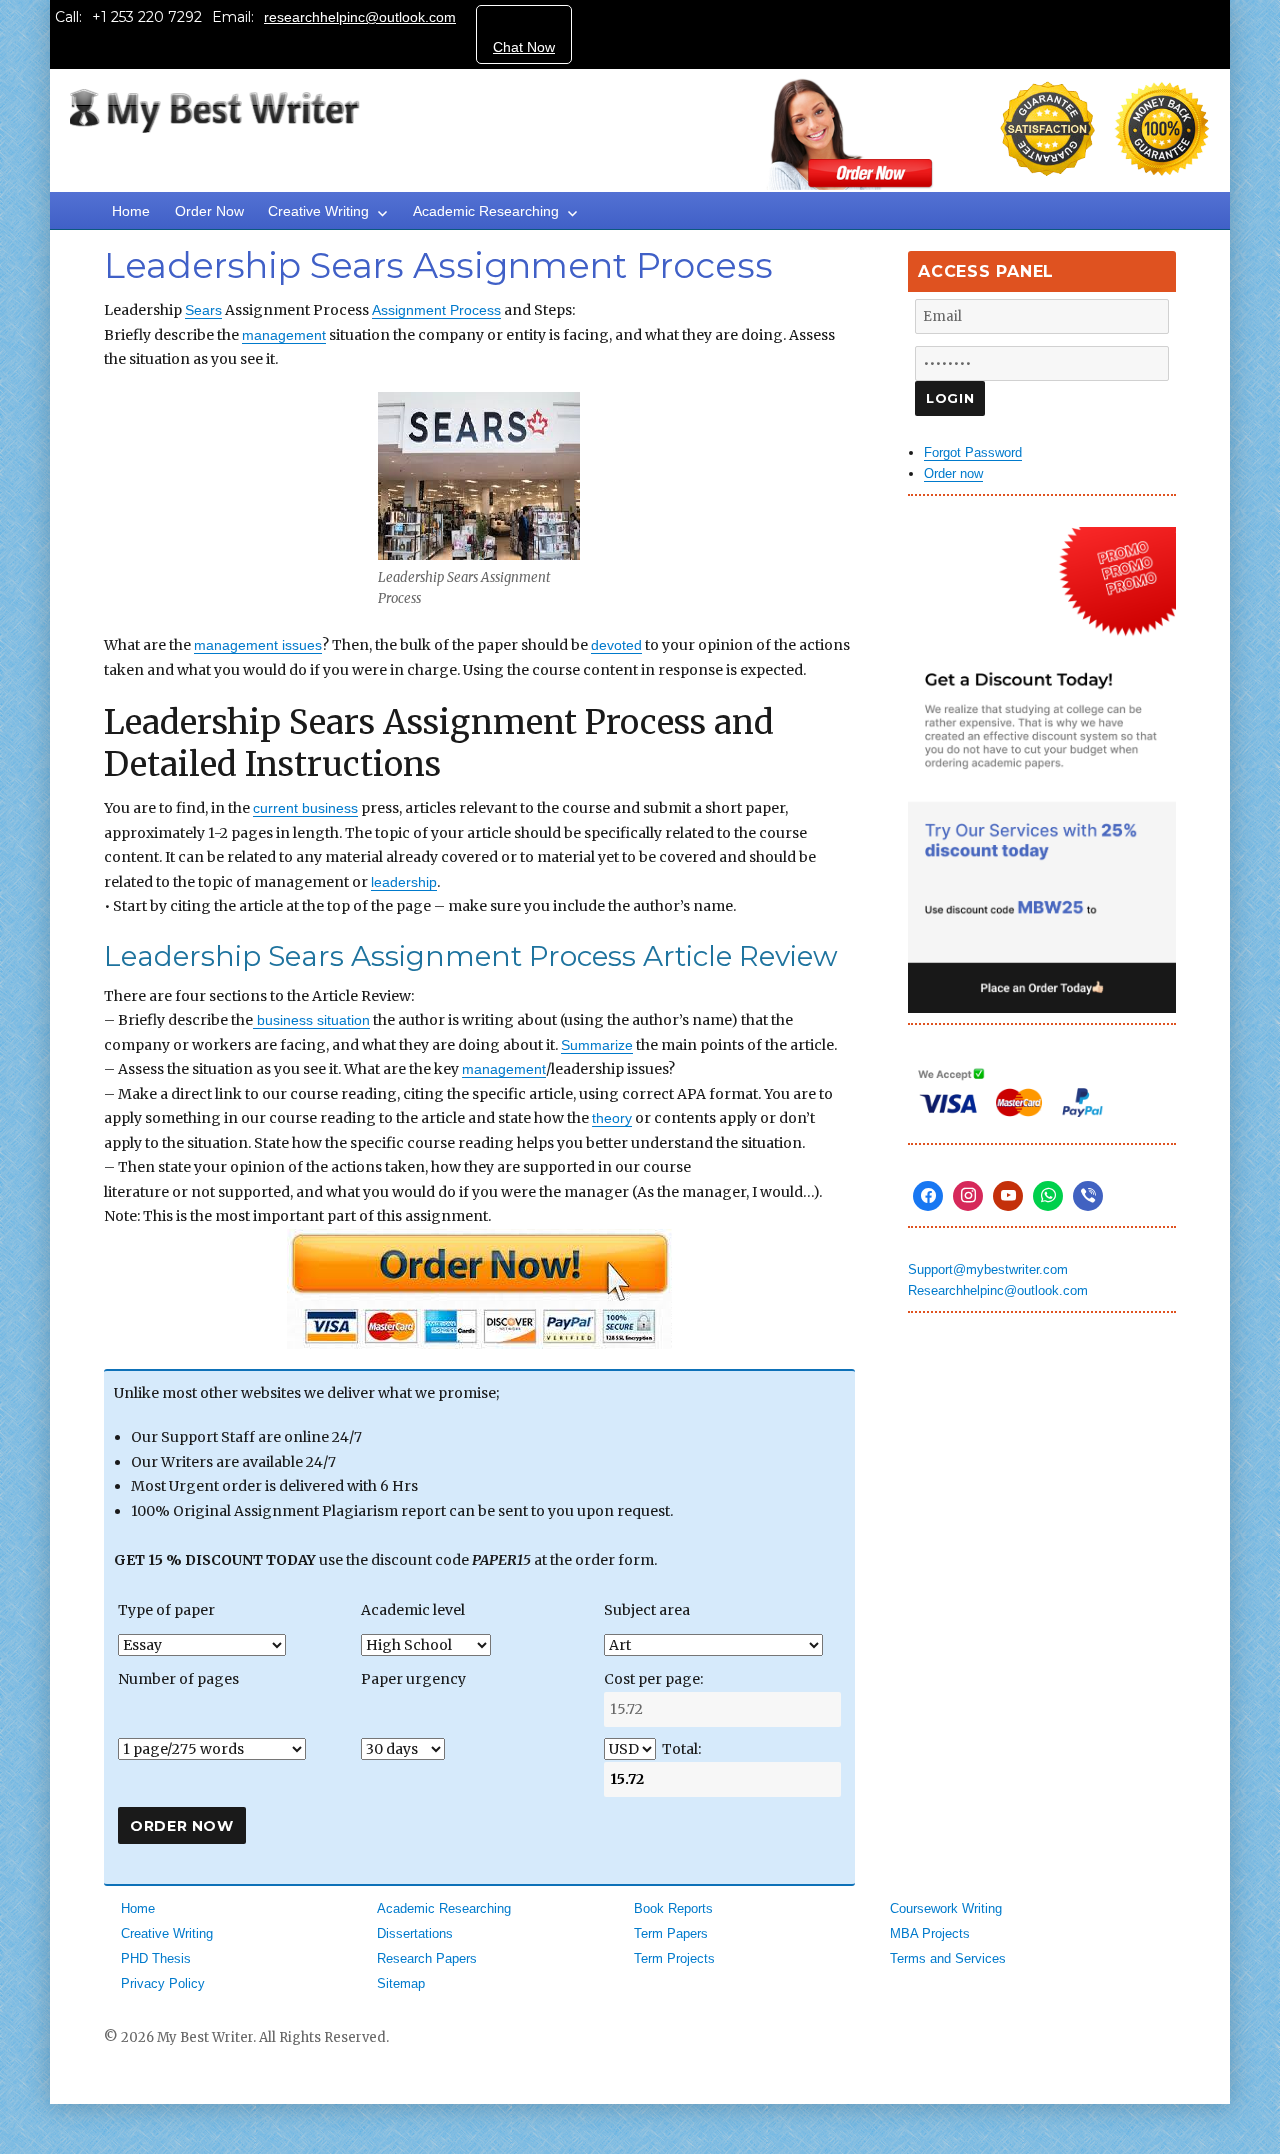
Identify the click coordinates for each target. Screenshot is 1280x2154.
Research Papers (427, 1958)
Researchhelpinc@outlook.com (998, 1290)
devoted (616, 645)
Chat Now (524, 47)
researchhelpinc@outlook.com (360, 17)
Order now (953, 473)
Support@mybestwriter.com (988, 1269)
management (284, 335)
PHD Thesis (156, 1958)
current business (305, 808)
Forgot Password (973, 452)
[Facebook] (928, 1196)
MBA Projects (930, 1933)
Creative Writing (318, 211)
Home (131, 211)
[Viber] (1088, 1196)
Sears (203, 310)
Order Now (209, 211)
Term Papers (671, 1933)
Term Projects (674, 1958)
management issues (258, 645)
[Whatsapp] (1048, 1196)
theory (612, 1118)
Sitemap (401, 1983)
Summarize (597, 1045)
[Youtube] (1008, 1196)
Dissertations (415, 1933)
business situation (311, 1020)
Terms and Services (948, 1958)
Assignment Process (436, 310)
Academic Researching (486, 211)
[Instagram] (968, 1196)
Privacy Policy (163, 1983)
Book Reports (673, 1908)
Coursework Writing (946, 1908)
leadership (404, 882)
